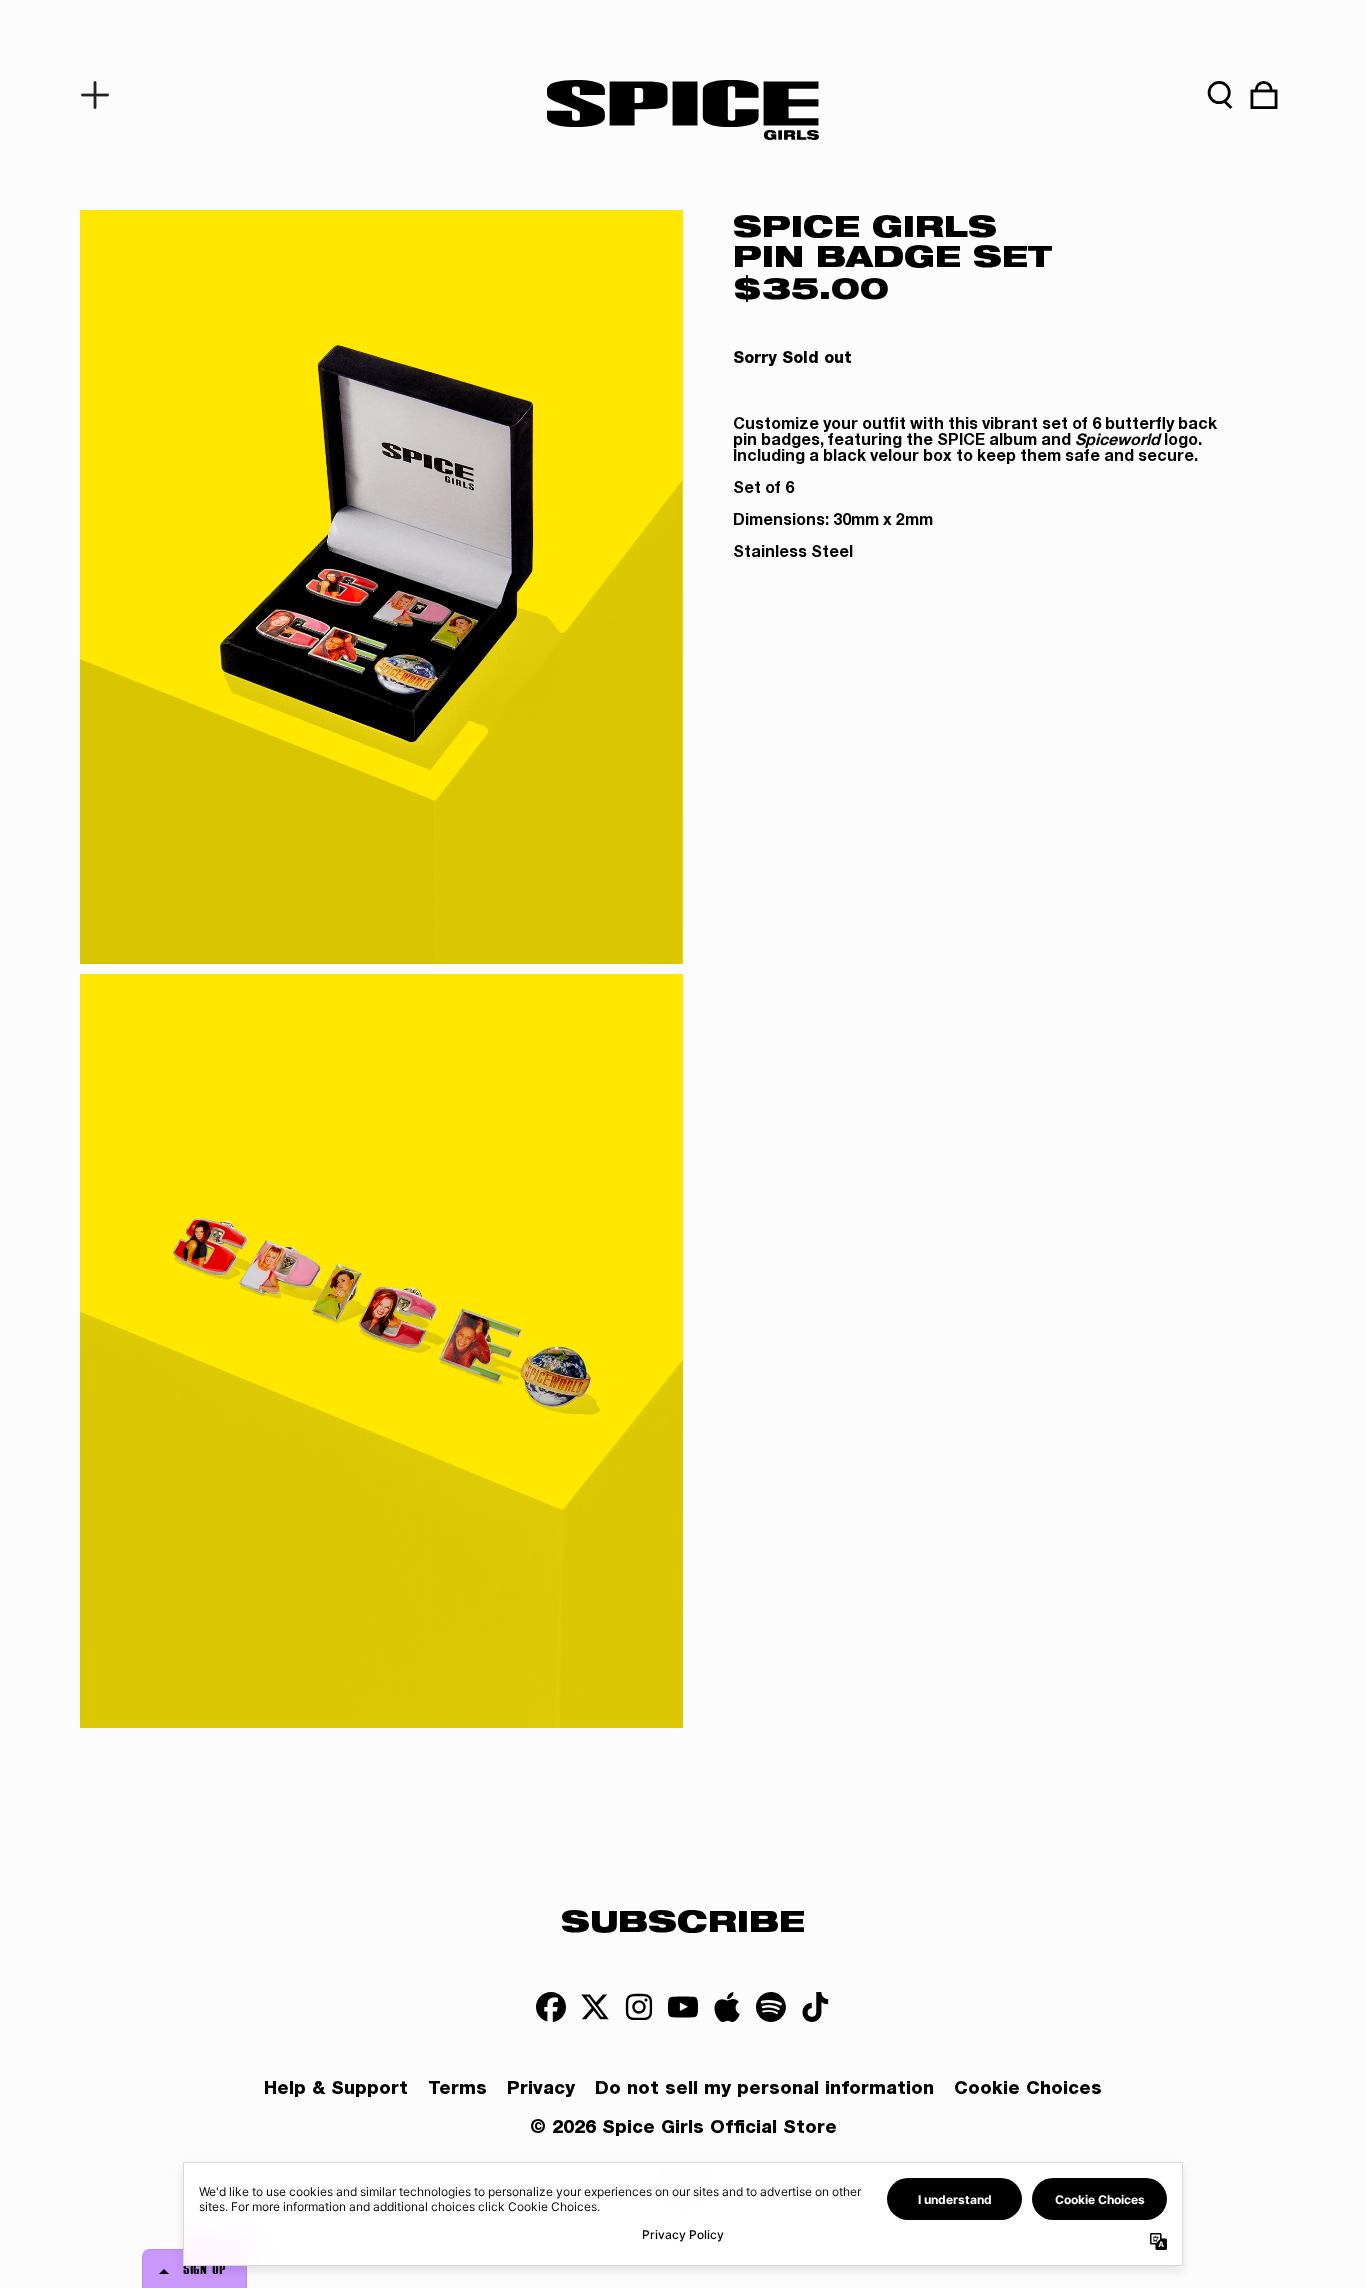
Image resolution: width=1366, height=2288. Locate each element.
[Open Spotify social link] (771, 2007)
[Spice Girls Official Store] (683, 110)
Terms (457, 2090)
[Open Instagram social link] (639, 2007)
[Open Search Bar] (1220, 95)
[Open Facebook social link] (551, 2007)
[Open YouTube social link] (683, 2007)
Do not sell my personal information (764, 2090)
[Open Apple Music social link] (727, 2007)
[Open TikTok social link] (815, 2007)
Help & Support (336, 2090)
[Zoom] (381, 587)
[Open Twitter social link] (595, 2007)
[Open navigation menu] (102, 95)
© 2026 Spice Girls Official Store (683, 2129)
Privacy (541, 2090)
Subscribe (683, 1920)
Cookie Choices (1028, 2090)
